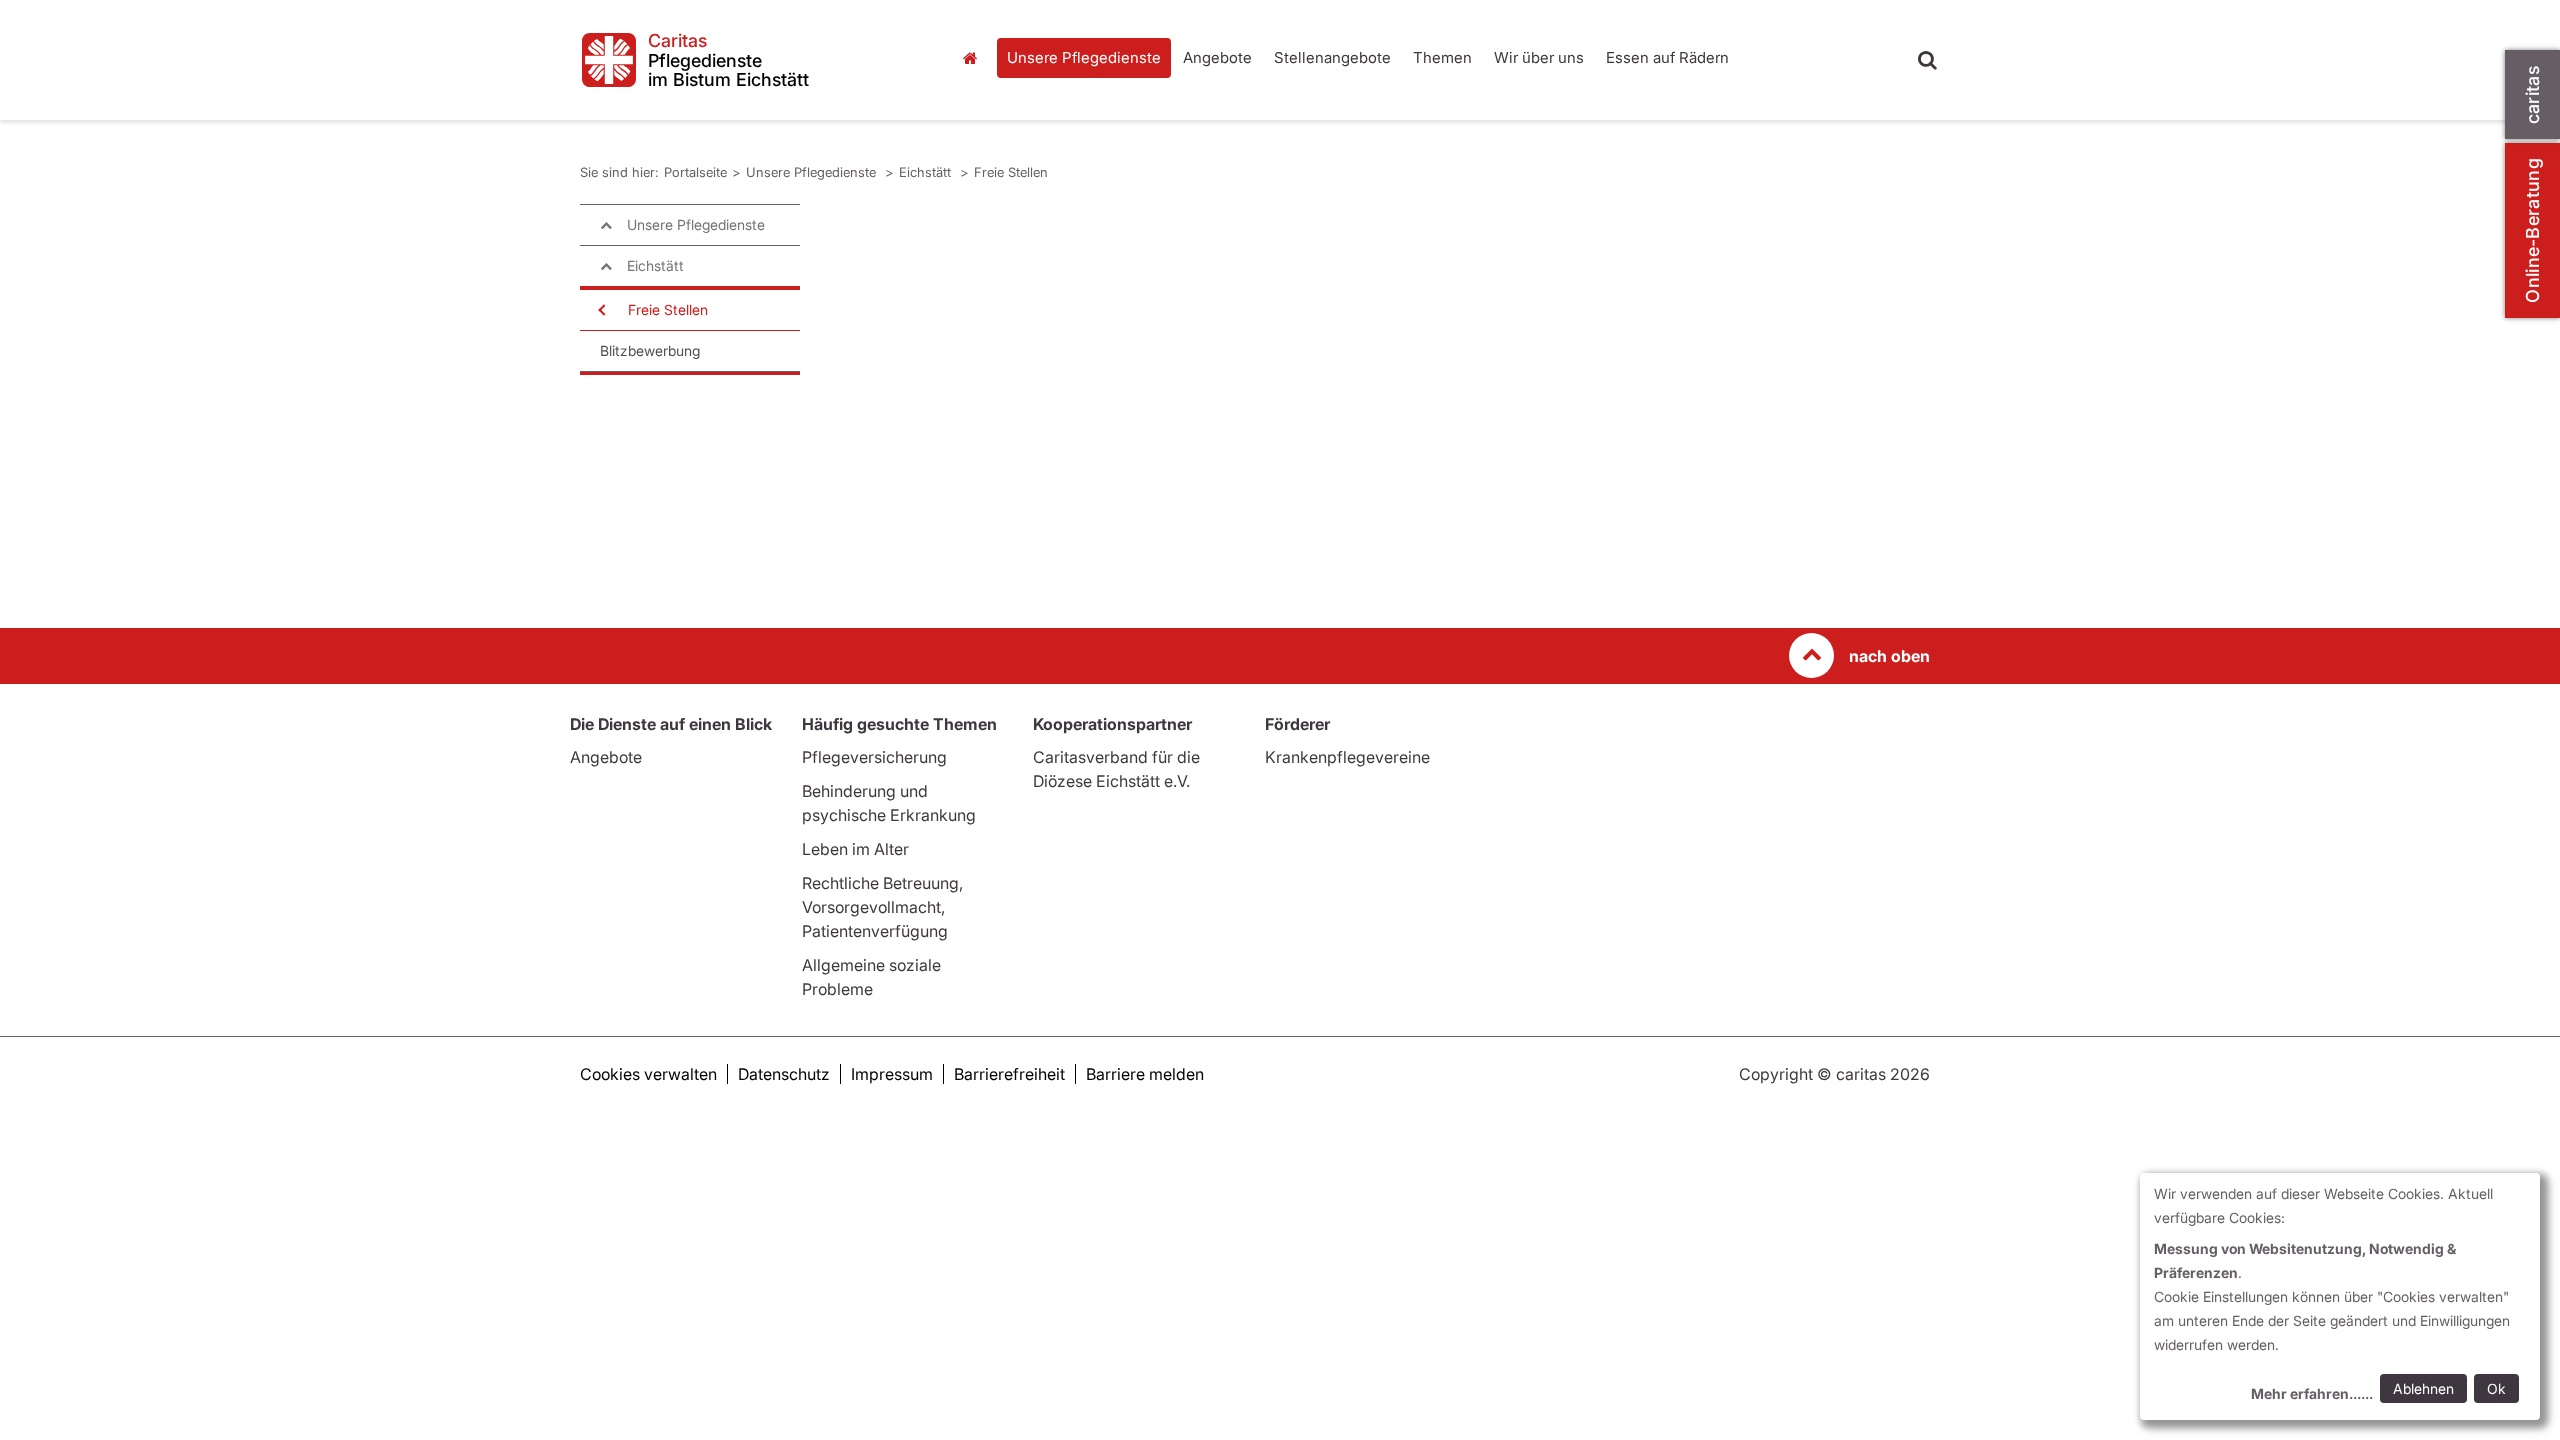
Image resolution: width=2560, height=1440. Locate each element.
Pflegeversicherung (874, 757)
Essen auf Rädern (1667, 57)
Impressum (892, 1074)
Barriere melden (1145, 1074)
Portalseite (975, 58)
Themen (1442, 57)
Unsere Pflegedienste (1084, 57)
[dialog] (2340, 1296)
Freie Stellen (1011, 172)
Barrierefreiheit (1009, 1074)
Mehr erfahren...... (2312, 1393)
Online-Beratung (2532, 230)
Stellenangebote (1332, 57)
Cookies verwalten (648, 1074)
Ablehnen (2423, 1388)
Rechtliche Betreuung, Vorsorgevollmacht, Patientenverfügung (882, 907)
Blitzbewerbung (650, 350)
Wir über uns (1539, 57)
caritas (2532, 94)
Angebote (1217, 57)
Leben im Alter (855, 849)
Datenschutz (784, 1074)
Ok (2496, 1388)
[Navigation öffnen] (600, 310)
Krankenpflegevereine (1347, 757)
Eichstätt (927, 172)
